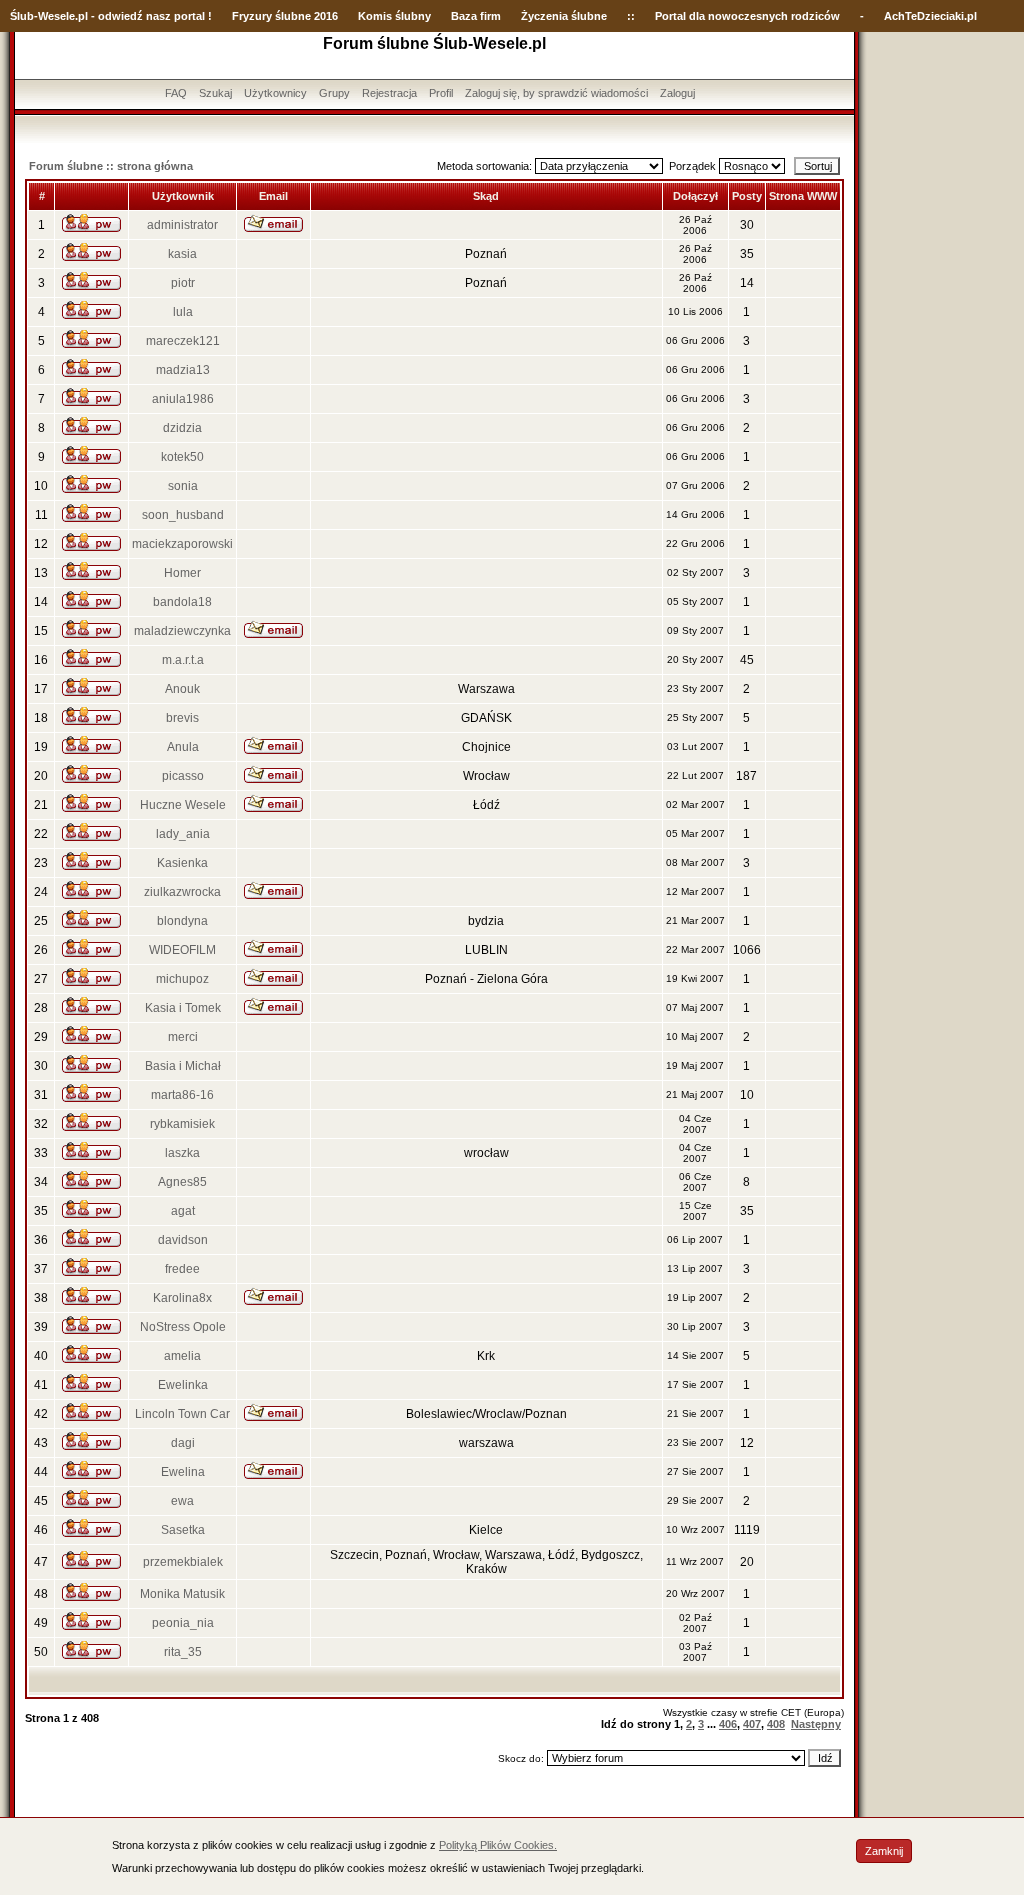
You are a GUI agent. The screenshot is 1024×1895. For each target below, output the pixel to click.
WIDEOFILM (182, 950)
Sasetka (183, 1530)
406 (728, 1724)
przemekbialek (183, 1562)
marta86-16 (182, 1095)
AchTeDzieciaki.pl (930, 16)
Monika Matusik (182, 1594)
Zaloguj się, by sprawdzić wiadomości (556, 93)
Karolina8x (182, 1298)
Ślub (22, 16)
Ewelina (183, 1472)
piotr (183, 283)
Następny (816, 1724)
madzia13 (183, 370)
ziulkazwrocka (182, 892)
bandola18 (182, 602)
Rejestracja (389, 93)
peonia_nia (183, 1623)
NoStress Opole (183, 1327)
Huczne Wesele (183, 805)
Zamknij (884, 1851)
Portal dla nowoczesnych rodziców (747, 16)
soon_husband (183, 515)
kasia (182, 254)
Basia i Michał (183, 1066)
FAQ (176, 93)
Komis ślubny (394, 16)
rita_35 (183, 1652)
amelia (182, 1356)
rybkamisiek (182, 1124)
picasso (183, 776)
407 (752, 1724)
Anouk (182, 689)
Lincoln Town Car (182, 1414)
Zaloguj (677, 93)
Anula (183, 747)
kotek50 (182, 457)
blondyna (182, 921)
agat (183, 1211)
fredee (182, 1269)
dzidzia (182, 428)
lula (183, 312)
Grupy (334, 93)
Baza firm (476, 16)
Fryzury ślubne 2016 (285, 16)
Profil (441, 93)
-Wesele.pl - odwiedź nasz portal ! (123, 16)
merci (183, 1037)
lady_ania (183, 834)
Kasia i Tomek (183, 1008)
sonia (183, 486)
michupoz (182, 979)
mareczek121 (183, 341)
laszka (182, 1153)
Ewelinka (183, 1385)
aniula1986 (183, 399)
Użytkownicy (275, 93)
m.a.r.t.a (183, 660)
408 (776, 1724)
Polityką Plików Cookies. (498, 1845)
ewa (182, 1501)
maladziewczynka (182, 631)
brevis (182, 718)
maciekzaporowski (182, 544)
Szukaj (215, 93)
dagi (183, 1443)
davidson (183, 1240)
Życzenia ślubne (564, 16)
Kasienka (182, 863)
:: (631, 16)
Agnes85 (182, 1182)
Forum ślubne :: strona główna (111, 166)
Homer (182, 573)
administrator (182, 225)
